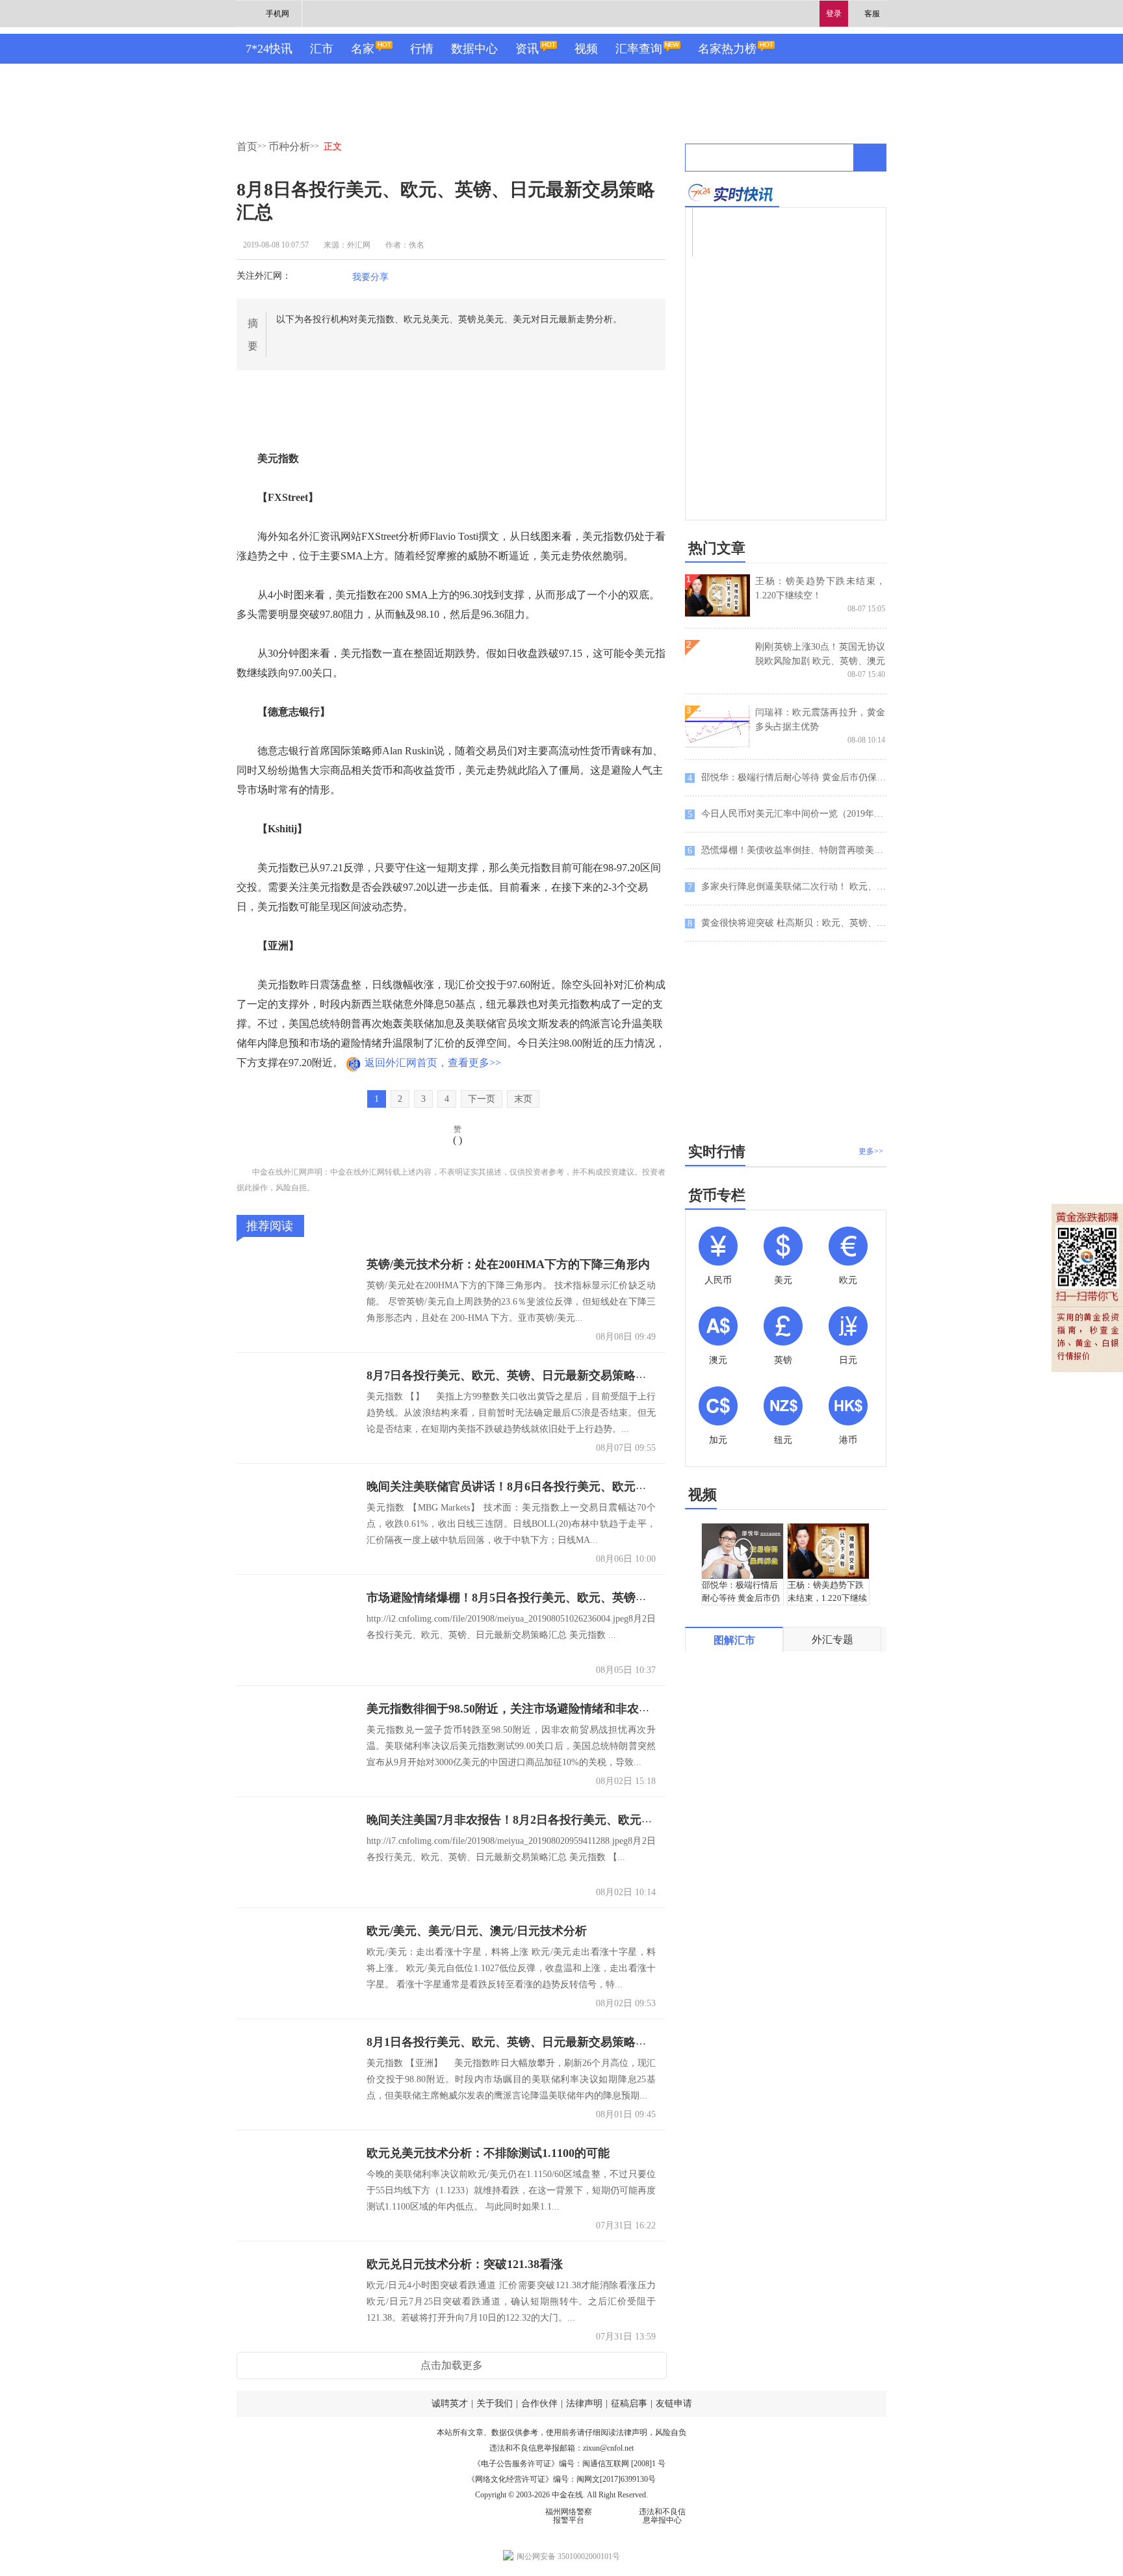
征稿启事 (629, 2404)
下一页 (482, 1099)
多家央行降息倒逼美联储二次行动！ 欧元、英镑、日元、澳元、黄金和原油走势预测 (787, 887)
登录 (834, 14)
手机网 (278, 14)
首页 (247, 147)
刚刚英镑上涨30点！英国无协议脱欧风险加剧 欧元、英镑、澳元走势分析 (820, 661)
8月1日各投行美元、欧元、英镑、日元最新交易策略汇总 (513, 2042)
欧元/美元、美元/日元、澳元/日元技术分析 (477, 1931)
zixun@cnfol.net (608, 2448)
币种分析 (289, 147)
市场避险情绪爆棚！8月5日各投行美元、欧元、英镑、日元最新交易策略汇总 (565, 1598)
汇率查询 (639, 49)
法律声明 (584, 2404)
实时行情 (717, 1152)
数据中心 (474, 49)
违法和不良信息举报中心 (662, 2516)
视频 (586, 49)
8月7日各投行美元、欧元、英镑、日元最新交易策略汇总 (513, 1375)
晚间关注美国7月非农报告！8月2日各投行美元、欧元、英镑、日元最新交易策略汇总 (586, 1820)
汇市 (322, 49)
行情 (422, 49)
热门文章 (717, 548)
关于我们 (495, 2404)
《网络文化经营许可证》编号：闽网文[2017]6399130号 (561, 2479)
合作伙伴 (539, 2404)
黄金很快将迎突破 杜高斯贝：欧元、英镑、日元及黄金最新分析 (787, 923)
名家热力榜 (727, 49)
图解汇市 (734, 1640)
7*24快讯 (269, 49)
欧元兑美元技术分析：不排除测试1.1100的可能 (488, 2153)
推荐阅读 (270, 1226)
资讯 (527, 49)
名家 (363, 49)
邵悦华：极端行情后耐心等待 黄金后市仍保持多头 (787, 778)
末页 (523, 1099)
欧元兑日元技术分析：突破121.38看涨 (465, 2264)
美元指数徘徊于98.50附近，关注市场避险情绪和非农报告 (514, 1709)
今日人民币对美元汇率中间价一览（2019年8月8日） (787, 814)
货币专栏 (717, 1195)
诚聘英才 (450, 2404)
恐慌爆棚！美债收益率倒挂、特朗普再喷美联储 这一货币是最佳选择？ (787, 850)
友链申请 (674, 2404)
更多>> (871, 1151)
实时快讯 (732, 193)
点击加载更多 (452, 2365)
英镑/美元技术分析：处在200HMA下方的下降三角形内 (508, 1264)
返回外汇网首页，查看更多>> (433, 1063)
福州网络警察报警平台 (569, 2516)
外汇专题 (833, 1639)
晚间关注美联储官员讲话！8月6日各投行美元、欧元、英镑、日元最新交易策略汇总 (583, 1486)
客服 (872, 14)
